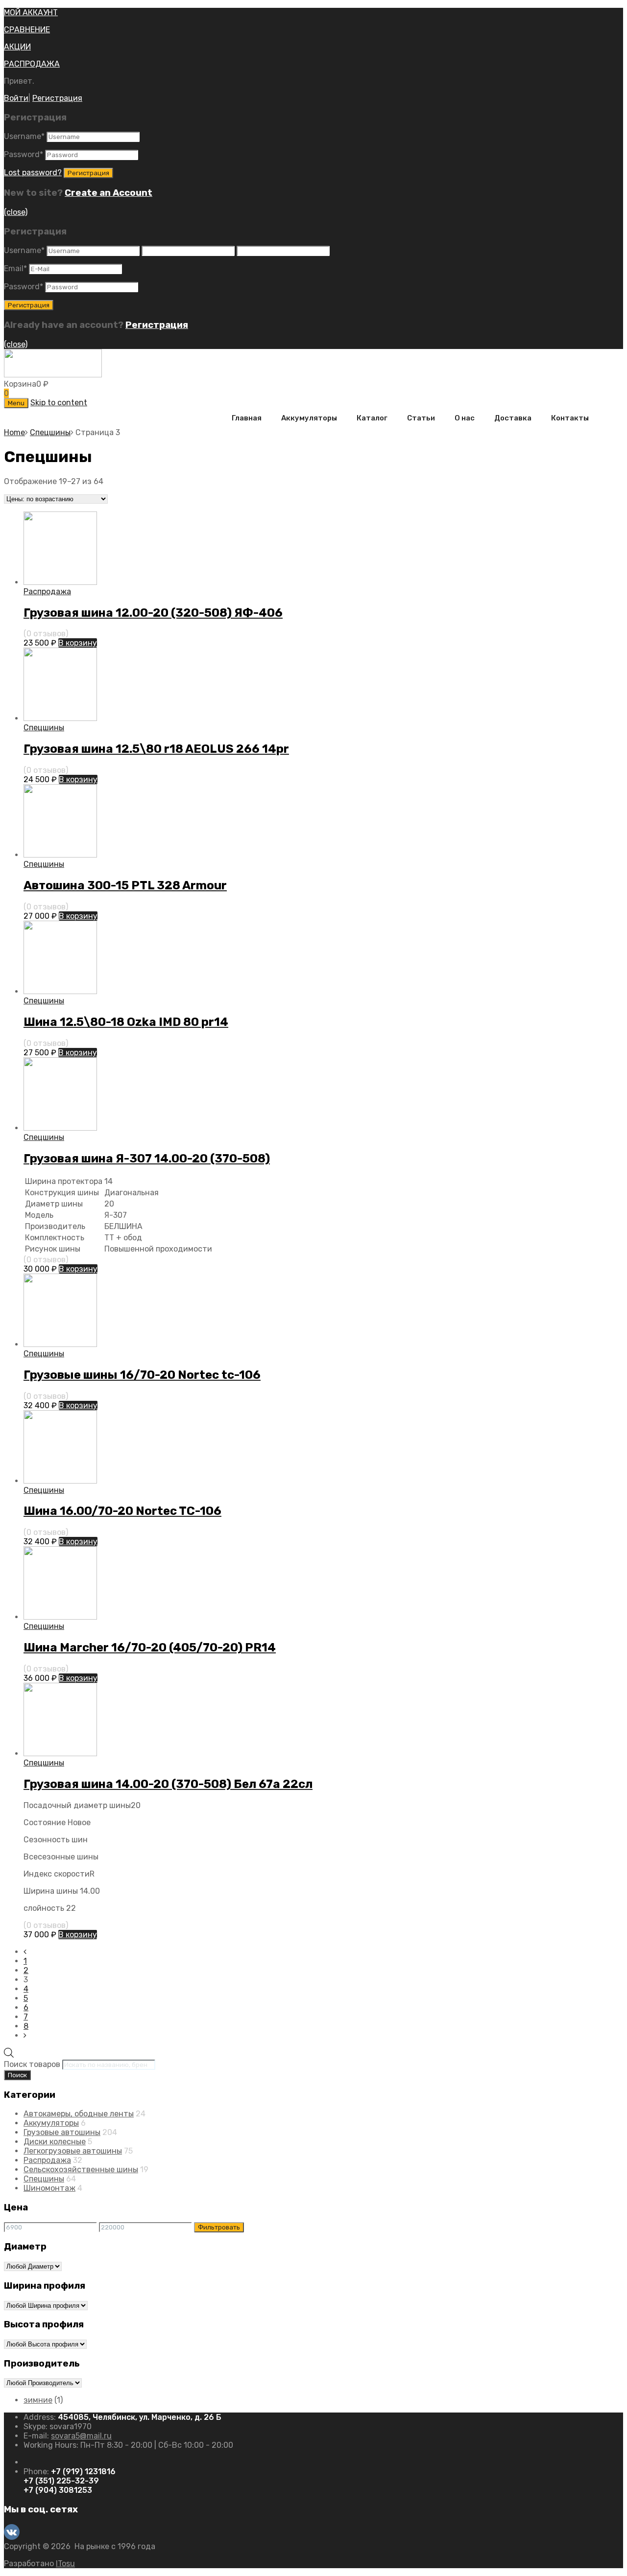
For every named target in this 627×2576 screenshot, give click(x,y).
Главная (247, 418)
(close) (16, 212)
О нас (465, 418)
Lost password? (33, 173)
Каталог (372, 418)
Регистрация (57, 98)
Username (24, 136)
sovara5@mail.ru (81, 2436)
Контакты (570, 418)
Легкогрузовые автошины (73, 2151)
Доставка (513, 418)
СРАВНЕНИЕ (27, 30)
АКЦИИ (17, 47)
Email (15, 268)
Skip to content (59, 403)
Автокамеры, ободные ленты (79, 2114)
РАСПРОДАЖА (32, 64)
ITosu (65, 2564)
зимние (38, 2400)
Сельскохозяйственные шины (81, 2170)
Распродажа (47, 592)
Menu (16, 403)
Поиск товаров (32, 2064)
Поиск (17, 2075)
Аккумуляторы (309, 418)
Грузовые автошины (62, 2132)
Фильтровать (219, 2227)
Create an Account (109, 193)
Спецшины (50, 432)
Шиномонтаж (49, 2188)
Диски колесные (55, 2142)
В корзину (78, 643)
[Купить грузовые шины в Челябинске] (53, 375)
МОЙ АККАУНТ (31, 12)
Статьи (421, 418)
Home (14, 432)
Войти (16, 98)
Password (24, 154)
